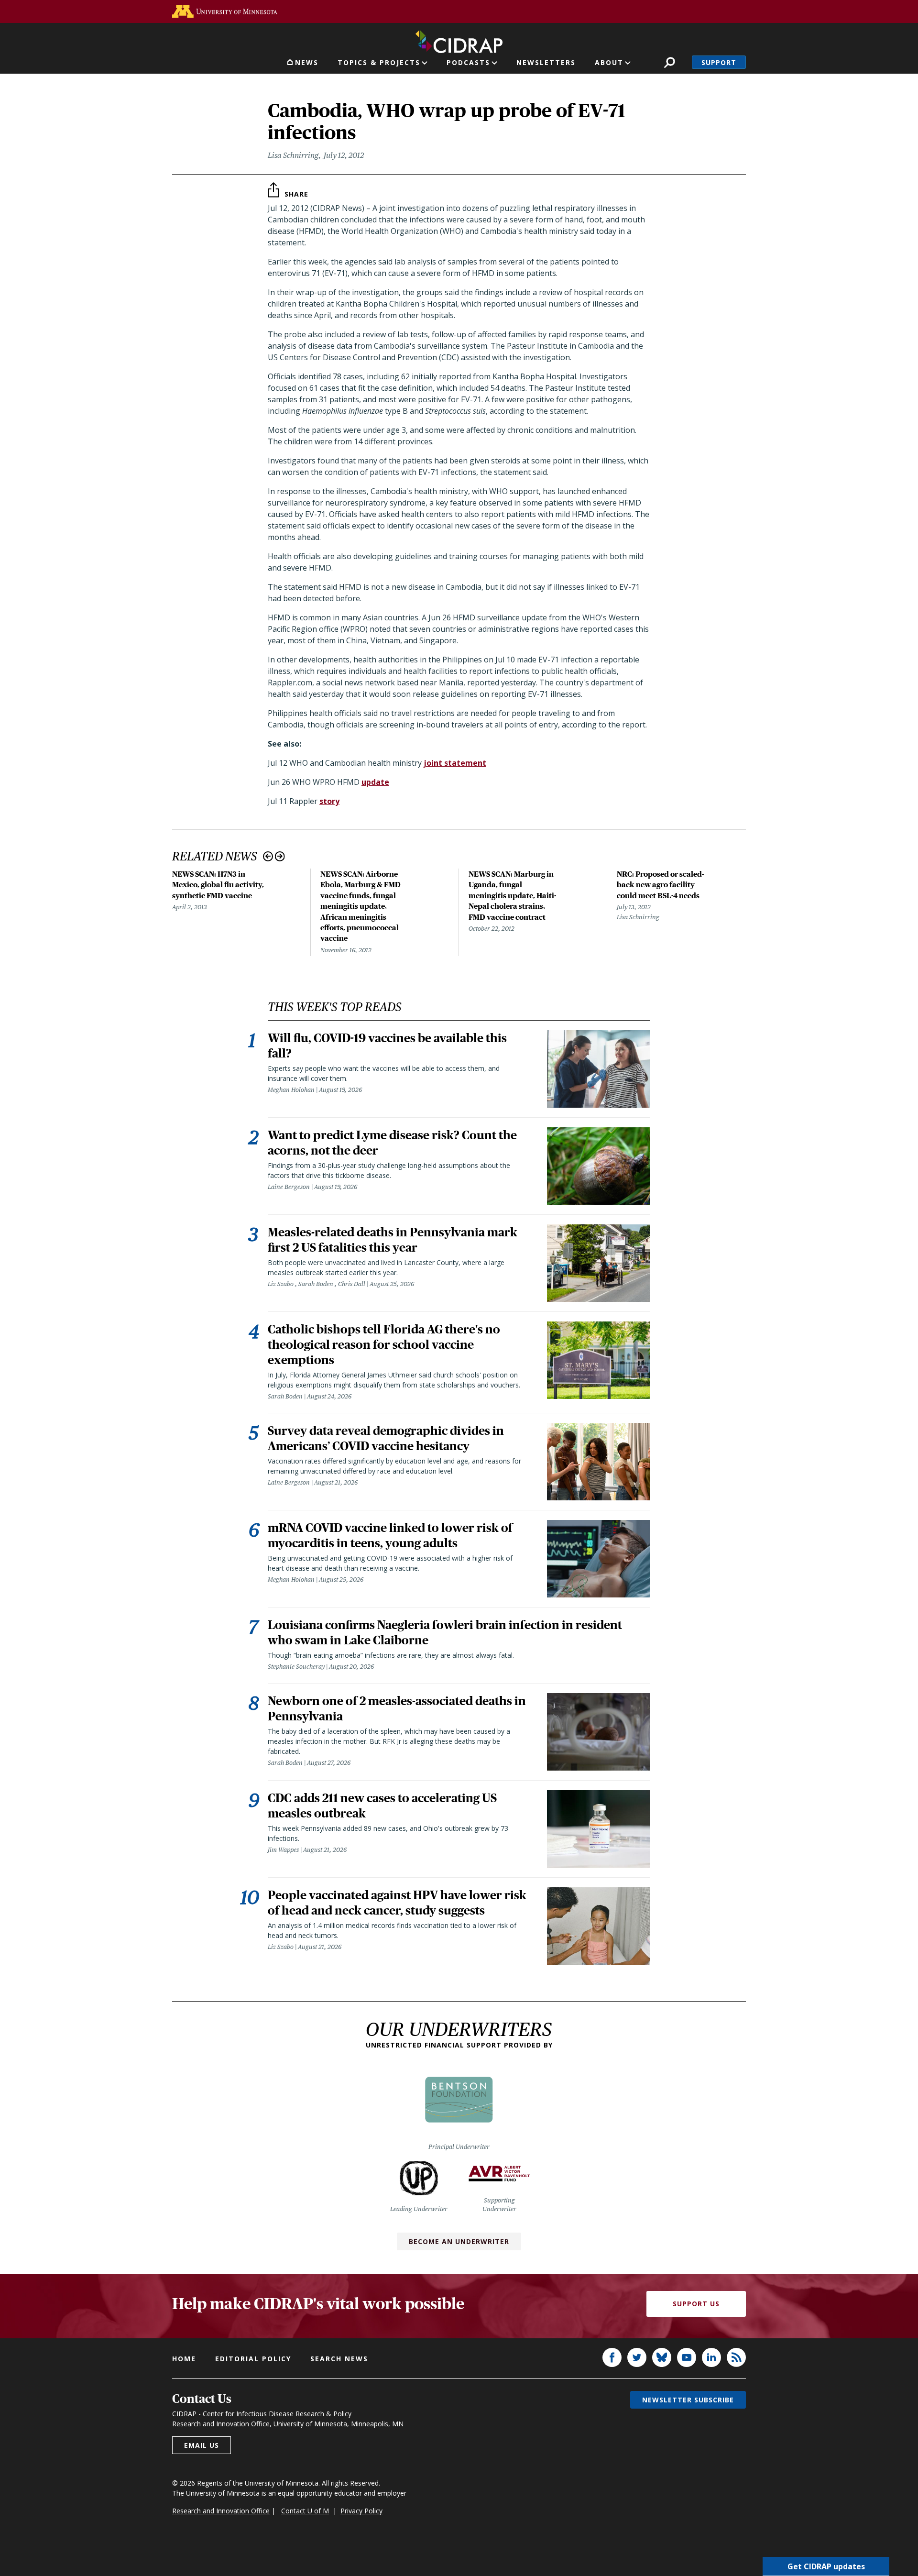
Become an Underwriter (459, 2241)
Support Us (696, 2304)
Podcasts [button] (468, 62)
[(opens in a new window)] (225, 11)
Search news (339, 2359)
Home (184, 2359)
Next (280, 856)
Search (670, 62)
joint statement (455, 763)
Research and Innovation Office (221, 2511)
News (307, 62)
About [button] (609, 62)
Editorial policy (253, 2359)
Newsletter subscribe (688, 2400)
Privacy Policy (361, 2511)
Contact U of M (305, 2511)
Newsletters (546, 62)
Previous (268, 856)
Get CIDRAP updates (826, 2566)
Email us (202, 2445)
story (329, 801)
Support (719, 62)
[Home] (459, 40)
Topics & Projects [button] (379, 62)
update (375, 782)
